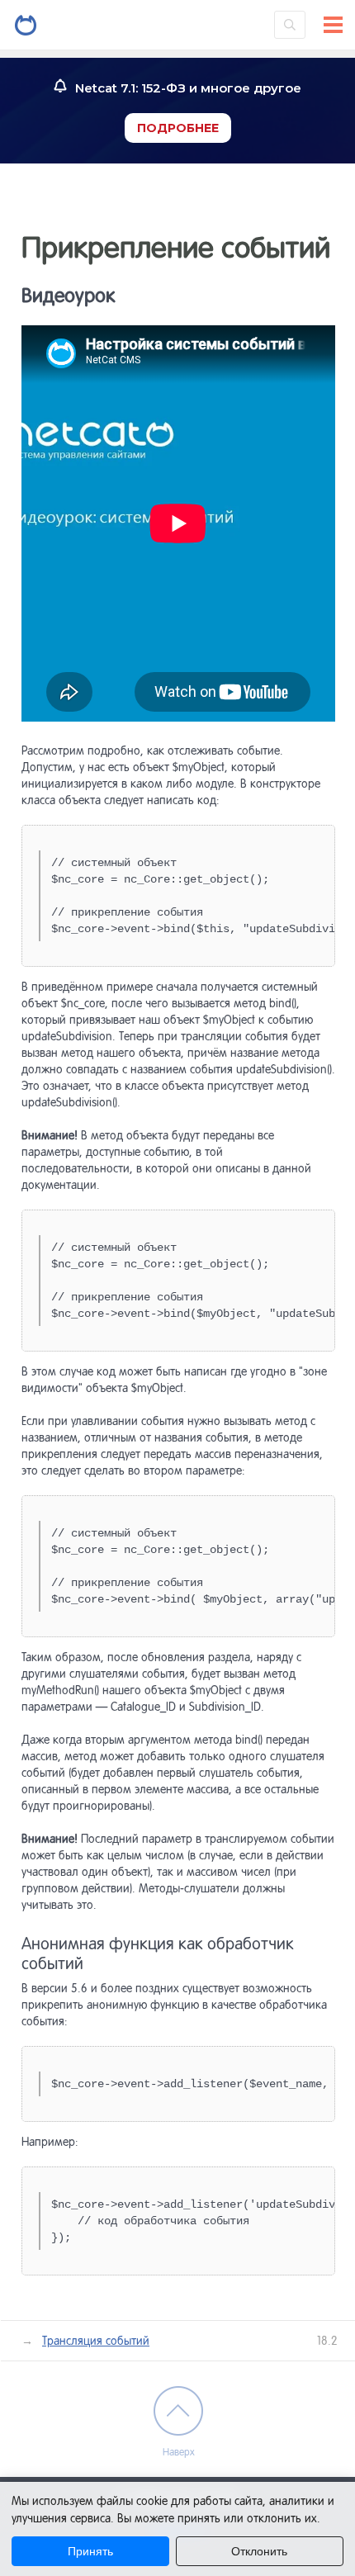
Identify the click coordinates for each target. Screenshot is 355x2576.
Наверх (179, 2452)
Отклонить (259, 2551)
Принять (90, 2551)
